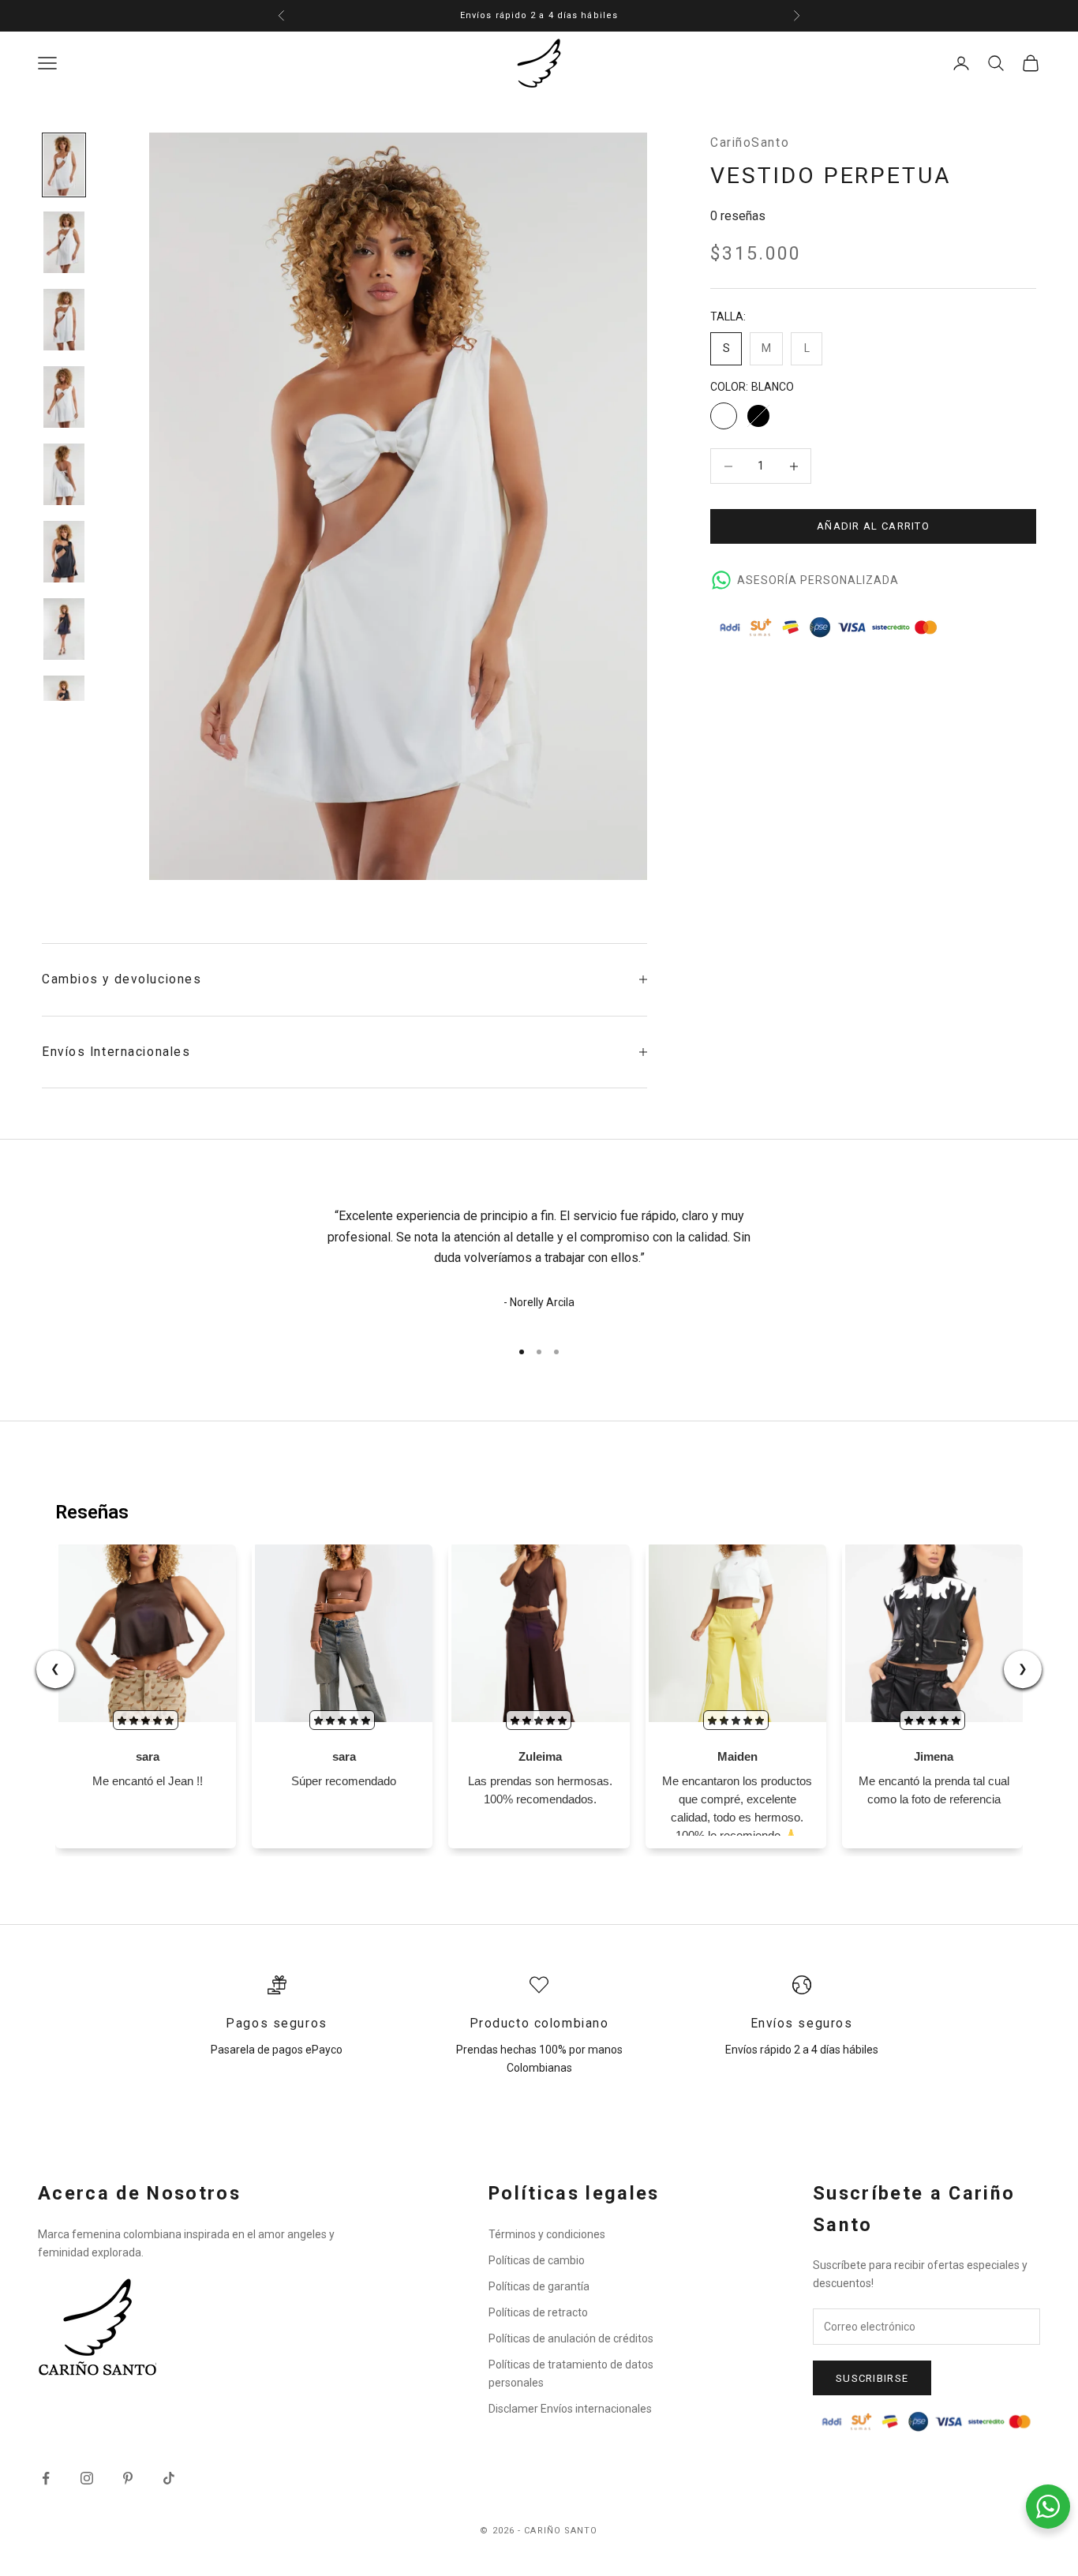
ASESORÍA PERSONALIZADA (818, 580)
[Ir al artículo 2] (64, 242)
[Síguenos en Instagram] (87, 2478)
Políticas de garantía (539, 2286)
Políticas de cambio (537, 2260)
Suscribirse (872, 2378)
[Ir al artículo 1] (64, 165)
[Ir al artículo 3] (64, 320)
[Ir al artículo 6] (64, 552)
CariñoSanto (750, 143)
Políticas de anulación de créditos (571, 2338)
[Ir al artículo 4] (64, 397)
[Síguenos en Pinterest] (128, 2478)
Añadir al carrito (873, 527)
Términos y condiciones (547, 2234)
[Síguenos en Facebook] (46, 2478)
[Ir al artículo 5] (64, 474)
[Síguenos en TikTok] (169, 2478)
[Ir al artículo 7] (64, 629)
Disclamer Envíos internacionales (570, 2409)
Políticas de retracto (538, 2312)
